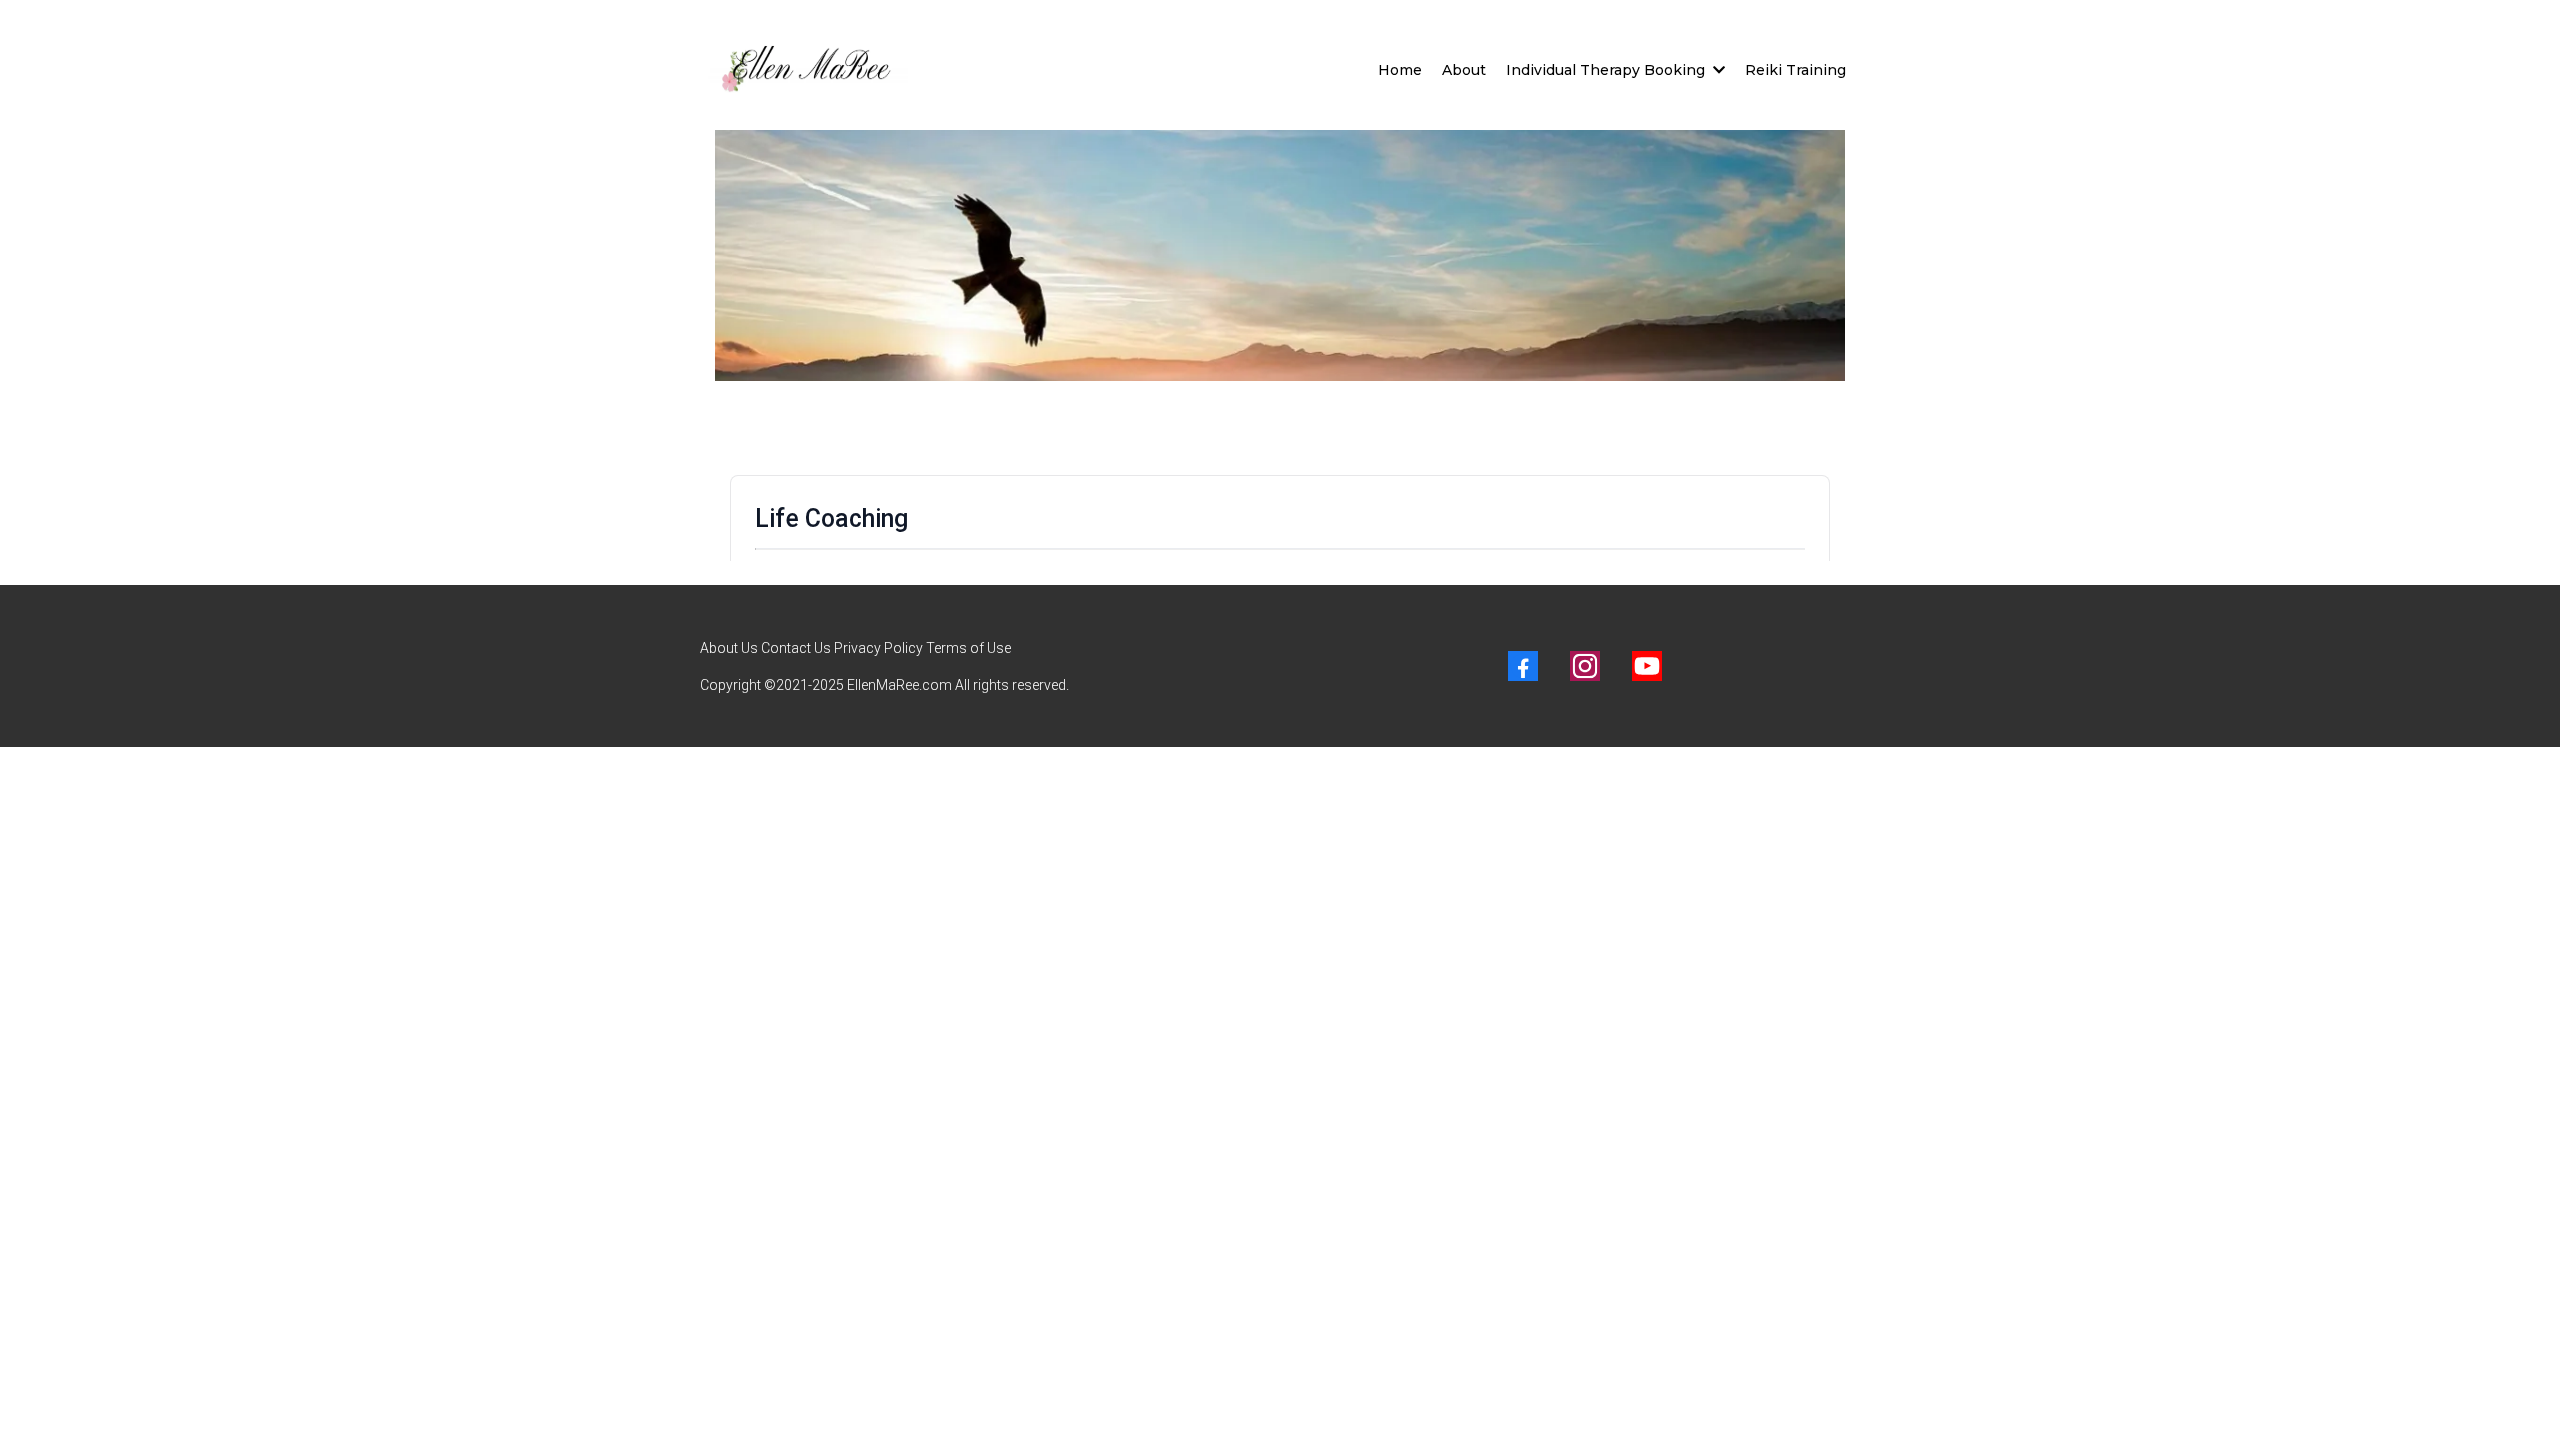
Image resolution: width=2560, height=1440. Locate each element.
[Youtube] (1647, 666)
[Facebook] (1523, 666)
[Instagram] (1585, 666)
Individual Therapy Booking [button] (1607, 70)
